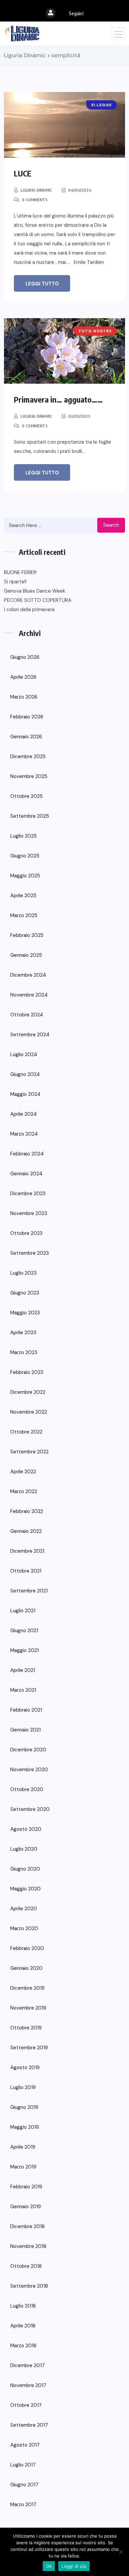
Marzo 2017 (23, 2504)
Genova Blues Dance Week (35, 591)
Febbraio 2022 (27, 1511)
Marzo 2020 (24, 1928)
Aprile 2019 (23, 2147)
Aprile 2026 (23, 677)
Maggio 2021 (24, 1650)
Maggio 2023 (25, 1313)
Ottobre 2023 (26, 1233)
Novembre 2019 (28, 2008)
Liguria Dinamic (36, 190)
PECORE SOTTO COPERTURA (38, 600)
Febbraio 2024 (27, 1154)
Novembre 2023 (29, 1213)
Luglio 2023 (23, 1273)
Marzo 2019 (23, 2167)
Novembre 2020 (29, 1770)
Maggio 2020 (25, 1889)
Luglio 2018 (23, 2306)
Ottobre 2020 (27, 1789)
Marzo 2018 (23, 2346)
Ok (49, 2566)
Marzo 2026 (24, 697)
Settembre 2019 (29, 2048)
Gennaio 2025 (26, 955)
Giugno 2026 (25, 657)
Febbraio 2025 (27, 935)
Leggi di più (74, 2566)
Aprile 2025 (23, 896)
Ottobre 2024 (27, 1015)
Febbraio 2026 (27, 717)
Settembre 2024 (30, 1035)
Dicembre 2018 (27, 2226)
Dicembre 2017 (27, 2365)
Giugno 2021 (24, 1630)
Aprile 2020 (24, 1909)
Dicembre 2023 (28, 1193)
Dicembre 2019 (27, 1988)
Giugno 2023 (25, 1293)
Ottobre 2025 (26, 796)
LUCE (23, 173)
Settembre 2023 (30, 1253)
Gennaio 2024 (26, 1174)
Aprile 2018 (23, 2326)
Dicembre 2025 (28, 756)
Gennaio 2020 (26, 1968)
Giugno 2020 (25, 1869)
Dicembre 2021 (27, 1551)
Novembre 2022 (29, 1412)
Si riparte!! (15, 582)
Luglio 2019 (23, 2087)
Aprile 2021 (23, 1670)
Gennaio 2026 (26, 737)
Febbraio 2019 (26, 2187)
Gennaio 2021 (25, 1730)
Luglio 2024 (24, 1054)
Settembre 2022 (29, 1452)
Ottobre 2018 (26, 2266)
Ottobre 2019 (26, 2028)
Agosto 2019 (25, 2067)
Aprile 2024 (23, 1114)
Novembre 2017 (28, 2385)
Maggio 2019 (25, 2127)
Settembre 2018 (29, 2286)
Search (111, 525)
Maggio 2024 (25, 1094)
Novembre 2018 (28, 2246)
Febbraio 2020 (27, 1948)
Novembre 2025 (29, 776)
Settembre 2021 (29, 1591)
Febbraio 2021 (26, 1710)
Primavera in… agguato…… (58, 399)
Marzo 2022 (24, 1491)
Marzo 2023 (24, 1352)
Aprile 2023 (23, 1333)
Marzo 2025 (24, 915)
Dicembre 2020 (28, 1750)
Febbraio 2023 (27, 1372)
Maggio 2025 (25, 876)
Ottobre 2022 (26, 1432)
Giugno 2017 (24, 2485)
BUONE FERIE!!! (20, 572)
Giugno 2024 (25, 1074)
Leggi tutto (42, 284)
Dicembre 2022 (28, 1392)
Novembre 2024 (29, 995)
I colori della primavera (29, 609)
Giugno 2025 (25, 856)
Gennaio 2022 (26, 1531)
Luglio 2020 (24, 1849)
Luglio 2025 (23, 836)
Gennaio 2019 (26, 2207)
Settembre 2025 (30, 816)
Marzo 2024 (24, 1134)
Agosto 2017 (25, 2445)
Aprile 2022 (23, 1472)
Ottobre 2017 (26, 2405)
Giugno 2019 (24, 2107)
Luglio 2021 (23, 1611)
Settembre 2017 (29, 2425)
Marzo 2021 (23, 1690)
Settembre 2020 (30, 1809)
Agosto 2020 (26, 1829)
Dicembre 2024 (28, 975)
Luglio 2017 (23, 2465)
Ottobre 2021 (26, 1571)
